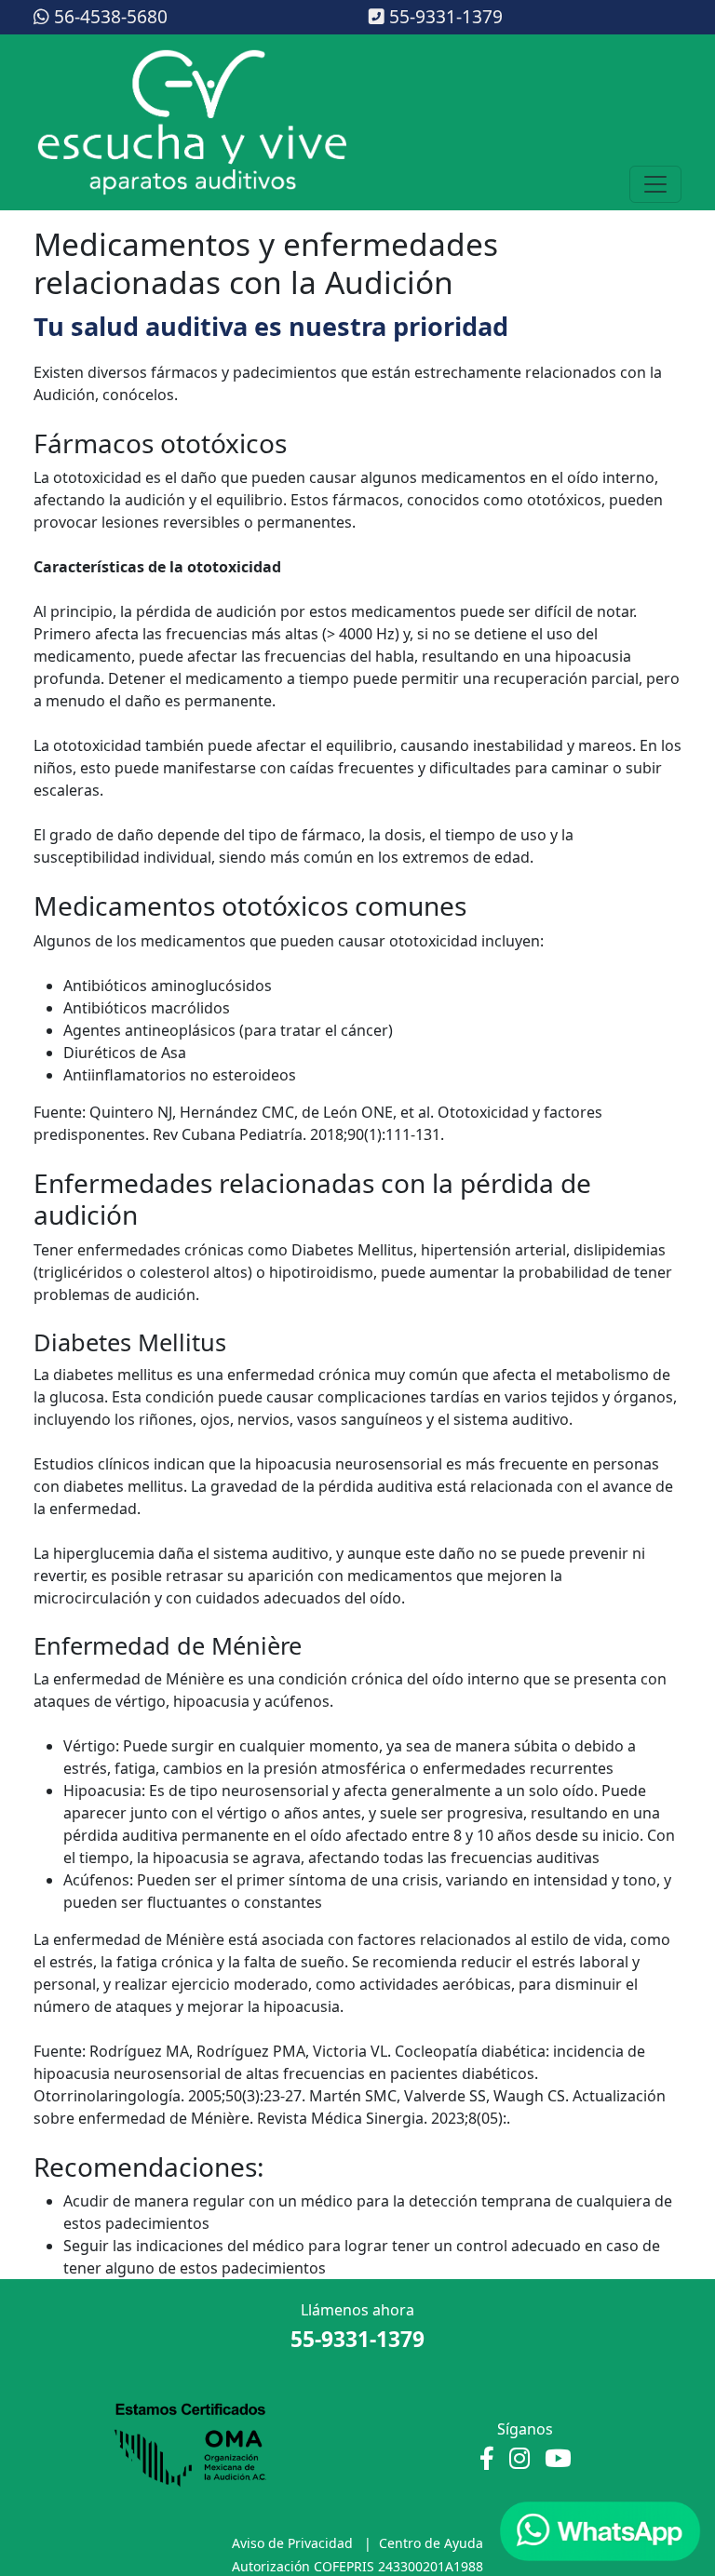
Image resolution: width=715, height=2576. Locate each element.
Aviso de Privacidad (292, 2543)
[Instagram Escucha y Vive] (519, 2459)
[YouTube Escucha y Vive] (558, 2459)
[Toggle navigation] (655, 184)
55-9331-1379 (444, 16)
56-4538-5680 (108, 16)
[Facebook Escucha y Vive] (487, 2459)
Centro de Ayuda (431, 2543)
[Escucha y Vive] (192, 123)
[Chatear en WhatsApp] (600, 2531)
